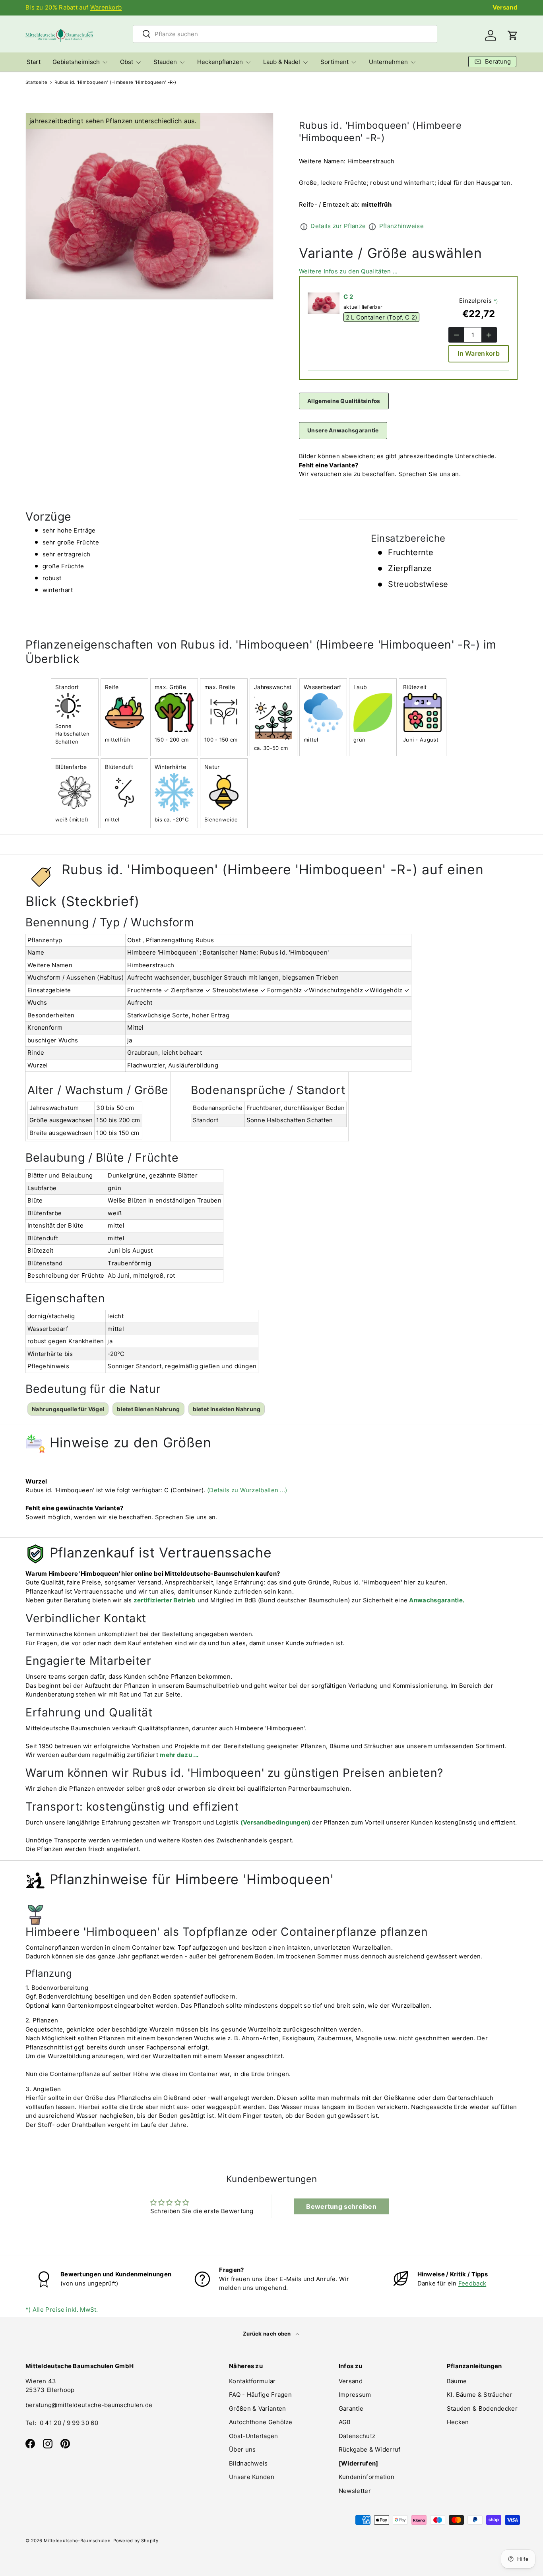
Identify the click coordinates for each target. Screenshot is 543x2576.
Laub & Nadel (282, 62)
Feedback (472, 2283)
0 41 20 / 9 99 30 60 (69, 2423)
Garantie (351, 2408)
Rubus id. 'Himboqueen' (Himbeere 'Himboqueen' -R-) (115, 82)
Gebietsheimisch (76, 62)
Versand (505, 7)
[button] (513, 35)
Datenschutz (357, 2436)
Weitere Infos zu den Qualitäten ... (348, 271)
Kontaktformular (252, 2381)
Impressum (355, 2395)
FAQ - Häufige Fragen (260, 2395)
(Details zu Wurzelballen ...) (247, 1490)
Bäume (457, 2381)
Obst (127, 62)
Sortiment (335, 62)
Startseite (36, 82)
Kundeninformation (367, 2477)
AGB (345, 2422)
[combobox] (285, 34)
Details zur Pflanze (338, 226)
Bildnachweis (248, 2463)
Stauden (165, 62)
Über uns (242, 2449)
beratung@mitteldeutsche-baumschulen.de (89, 2405)
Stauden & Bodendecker (482, 2408)
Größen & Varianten (257, 2408)
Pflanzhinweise (401, 226)
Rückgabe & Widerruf (370, 2449)
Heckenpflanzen (220, 62)
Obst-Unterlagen (254, 2436)
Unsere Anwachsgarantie (343, 430)
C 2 (348, 297)
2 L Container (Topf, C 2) (382, 317)
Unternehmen (388, 62)
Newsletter (355, 2491)
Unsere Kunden (252, 2477)
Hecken (458, 2422)
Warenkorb (106, 7)
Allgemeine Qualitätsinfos (344, 401)
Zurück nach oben (268, 2334)
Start (34, 62)
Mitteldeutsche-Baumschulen (77, 2541)
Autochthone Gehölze (261, 2422)
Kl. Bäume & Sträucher (480, 2395)
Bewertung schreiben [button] (341, 2206)
